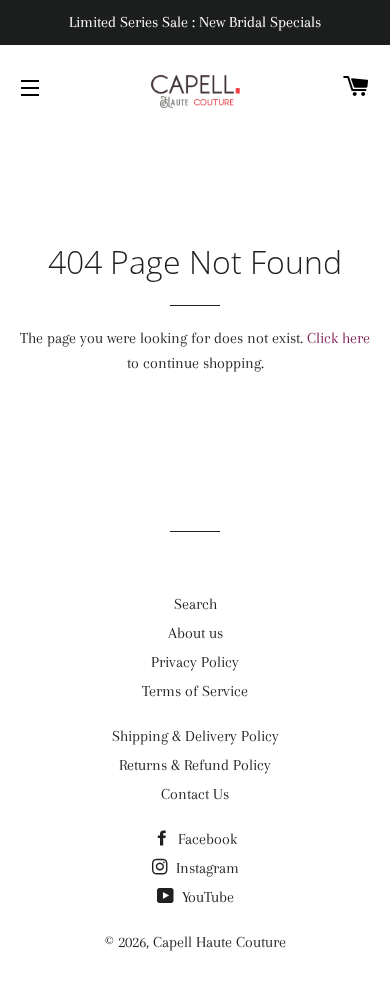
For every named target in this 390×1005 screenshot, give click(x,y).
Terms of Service (195, 691)
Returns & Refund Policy (195, 765)
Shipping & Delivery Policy (195, 736)
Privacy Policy (195, 662)
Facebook (205, 839)
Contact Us (195, 794)
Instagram (205, 868)
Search (195, 604)
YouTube (206, 897)
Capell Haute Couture (219, 942)
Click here (338, 338)
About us (195, 633)
